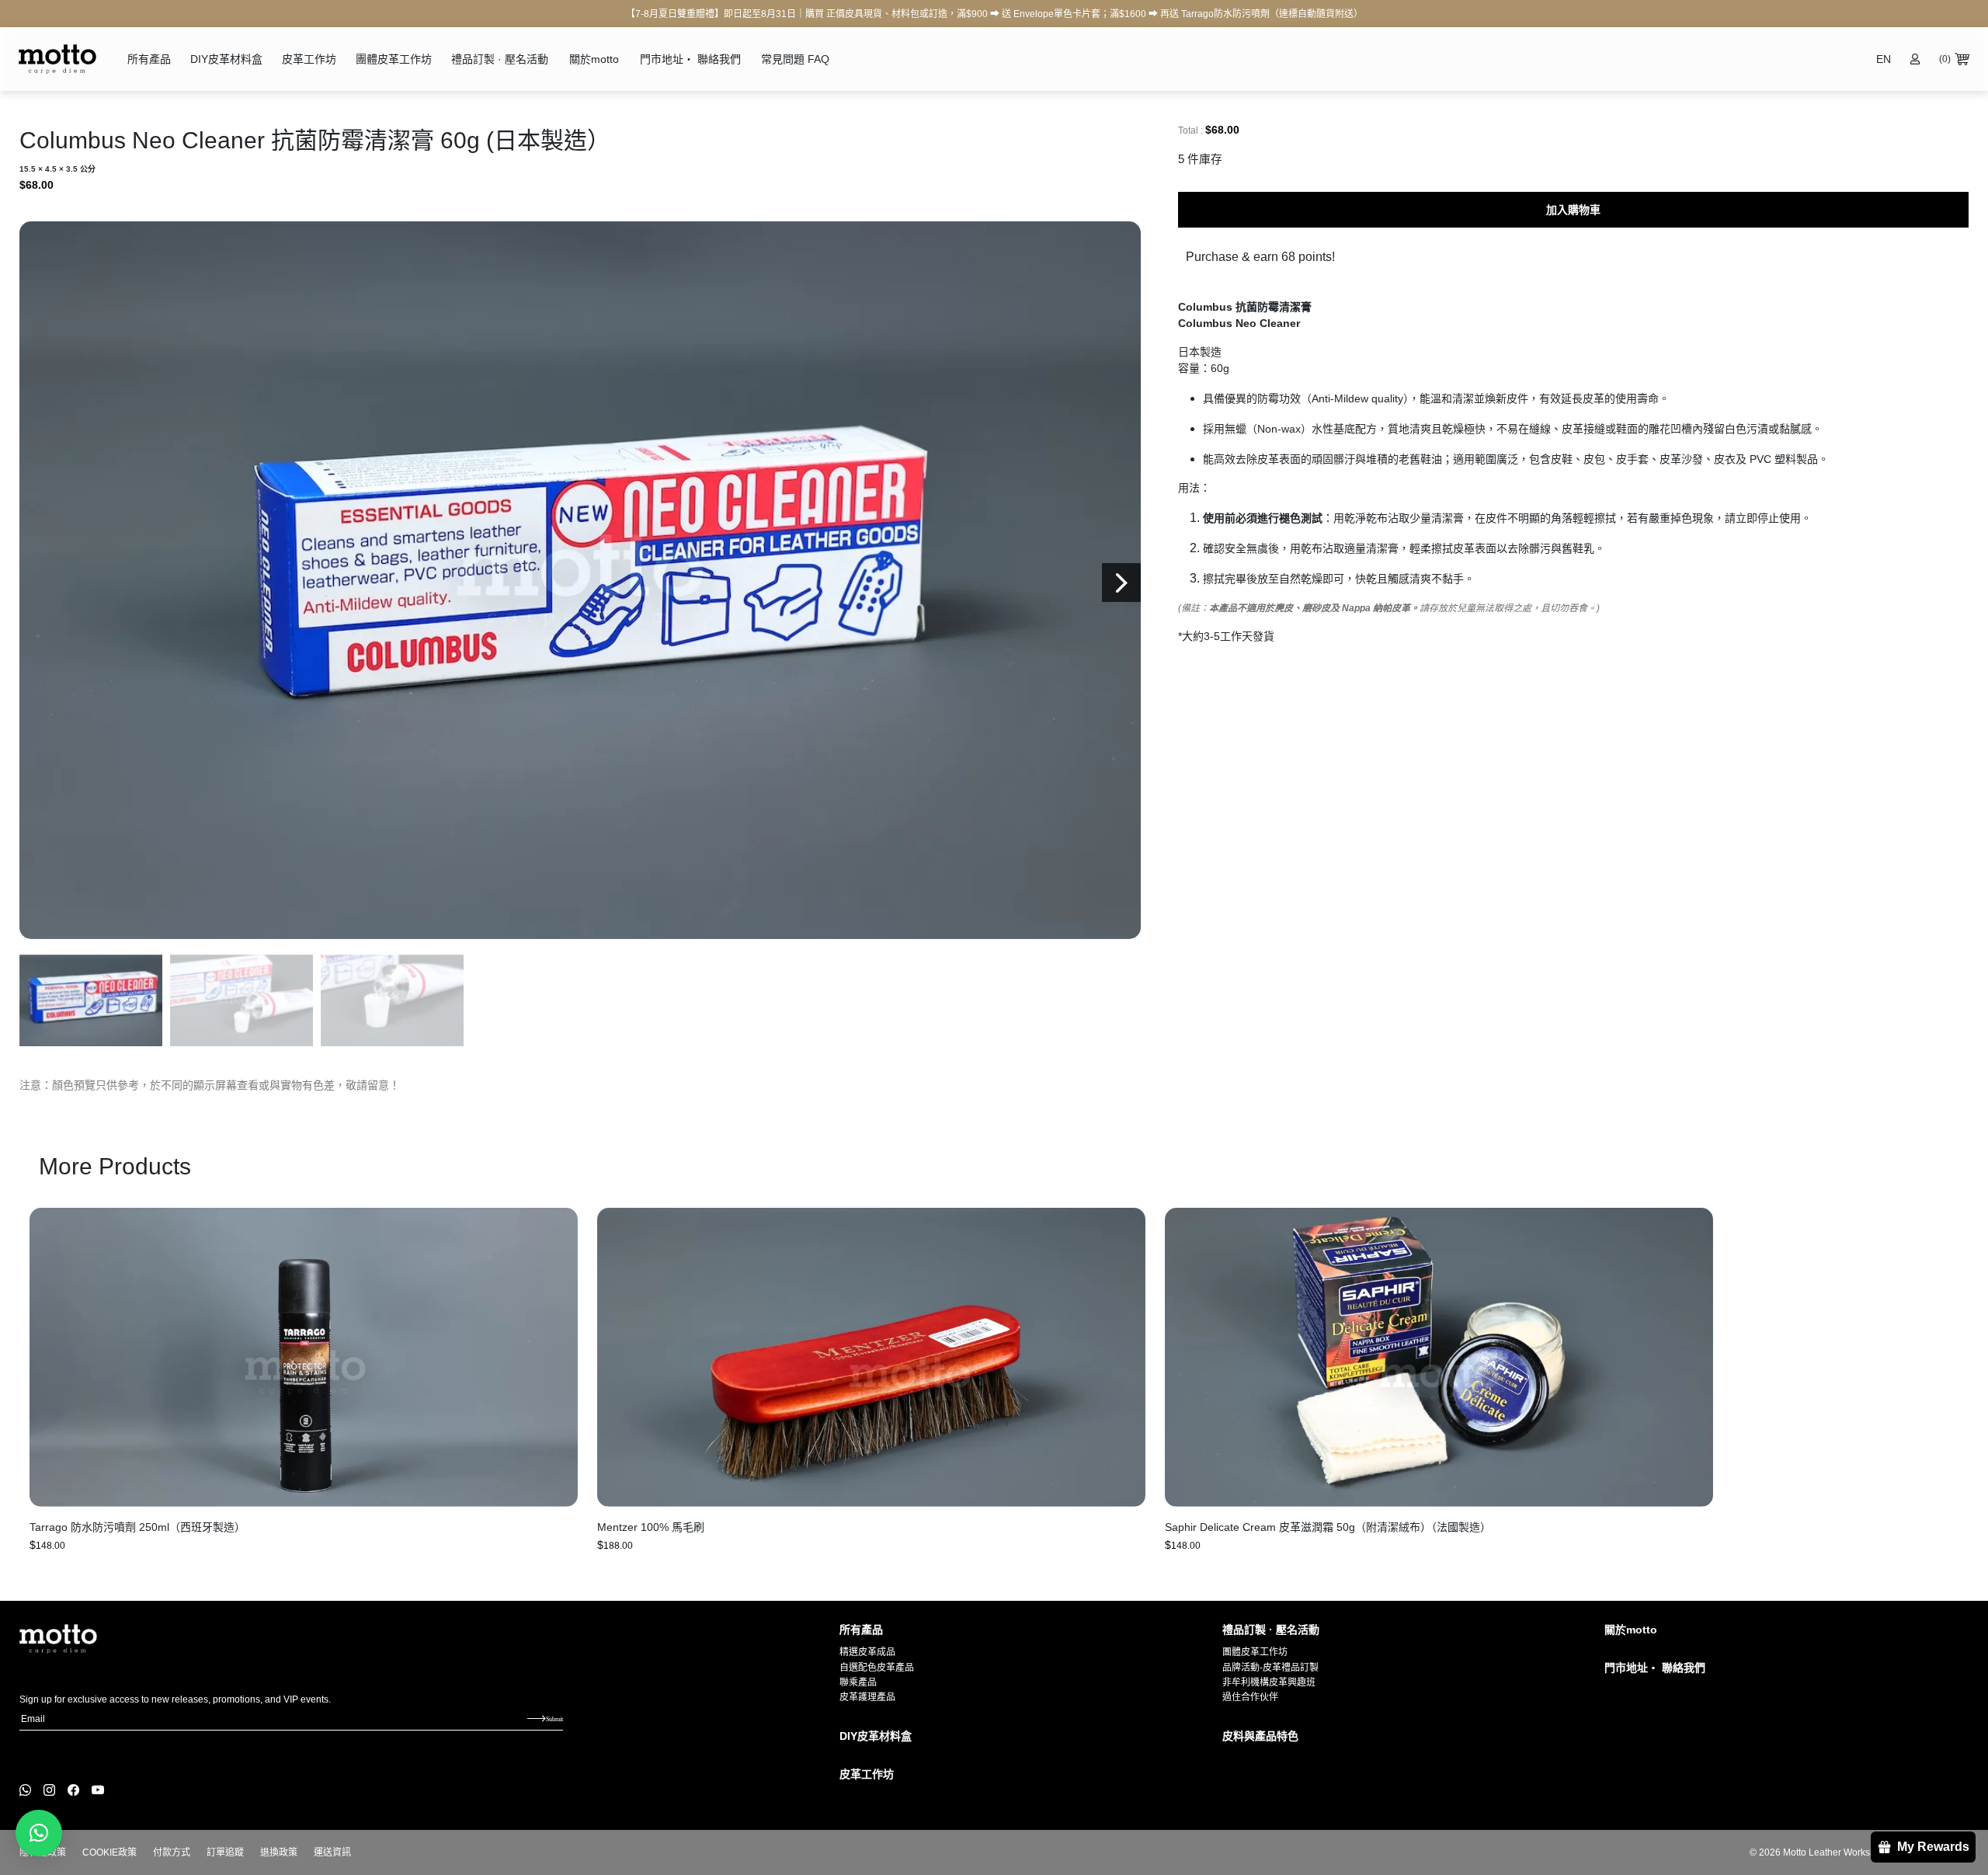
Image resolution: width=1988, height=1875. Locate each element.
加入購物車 (1573, 210)
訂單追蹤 (225, 1852)
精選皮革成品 (867, 1652)
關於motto (594, 59)
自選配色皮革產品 (877, 1668)
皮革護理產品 (867, 1697)
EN (1884, 59)
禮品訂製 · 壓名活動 (500, 59)
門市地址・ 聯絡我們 (690, 59)
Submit (554, 1719)
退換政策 (279, 1852)
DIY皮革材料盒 (226, 59)
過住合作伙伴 (1250, 1697)
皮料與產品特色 (1260, 1736)
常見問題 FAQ (795, 59)
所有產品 (149, 59)
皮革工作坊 (309, 59)
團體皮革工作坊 (394, 59)
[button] (1121, 583)
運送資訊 (332, 1852)
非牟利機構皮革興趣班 (1269, 1682)
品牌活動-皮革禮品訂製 (1270, 1668)
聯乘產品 (858, 1682)
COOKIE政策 (109, 1852)
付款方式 (172, 1852)
